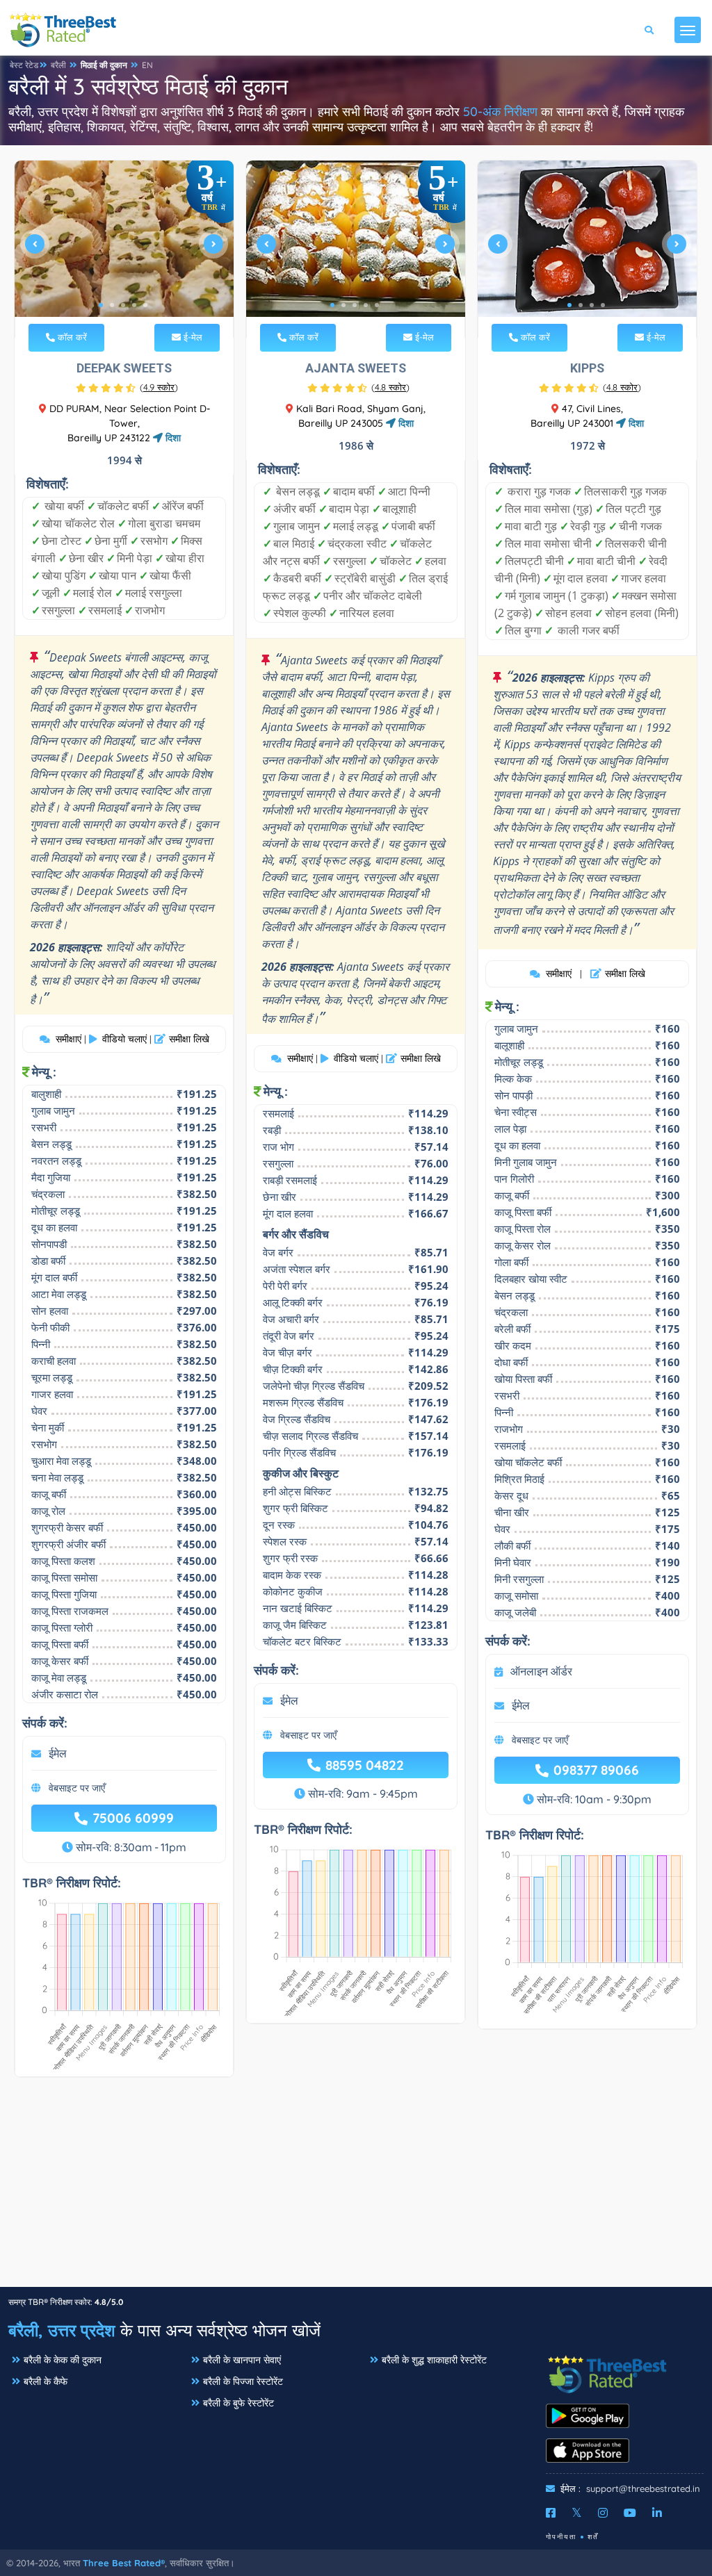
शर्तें (593, 2537)
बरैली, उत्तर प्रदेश (62, 2330)
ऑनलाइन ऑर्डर (541, 1671)
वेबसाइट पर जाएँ (77, 1788)
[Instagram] (603, 2513)
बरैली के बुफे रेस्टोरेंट (238, 2403)
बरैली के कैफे (46, 2381)
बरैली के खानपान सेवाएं (242, 2360)
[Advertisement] (356, 2189)
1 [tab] (101, 305)
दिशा (172, 438)
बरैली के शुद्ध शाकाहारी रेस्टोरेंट (434, 2360)
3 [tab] (123, 305)
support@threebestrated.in (643, 2488)
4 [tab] (134, 305)
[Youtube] (630, 2513)
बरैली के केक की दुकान (63, 2360)
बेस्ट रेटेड (24, 65)
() (159, 387)
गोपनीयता (561, 2537)
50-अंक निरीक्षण (500, 112)
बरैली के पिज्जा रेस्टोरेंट (243, 2381)
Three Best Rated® (124, 2563)
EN (147, 65)
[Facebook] (551, 2513)
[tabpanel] (124, 249)
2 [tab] (112, 305)
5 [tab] (145, 305)
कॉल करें (71, 337)
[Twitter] (577, 2513)
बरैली (58, 65)
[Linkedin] (657, 2513)
